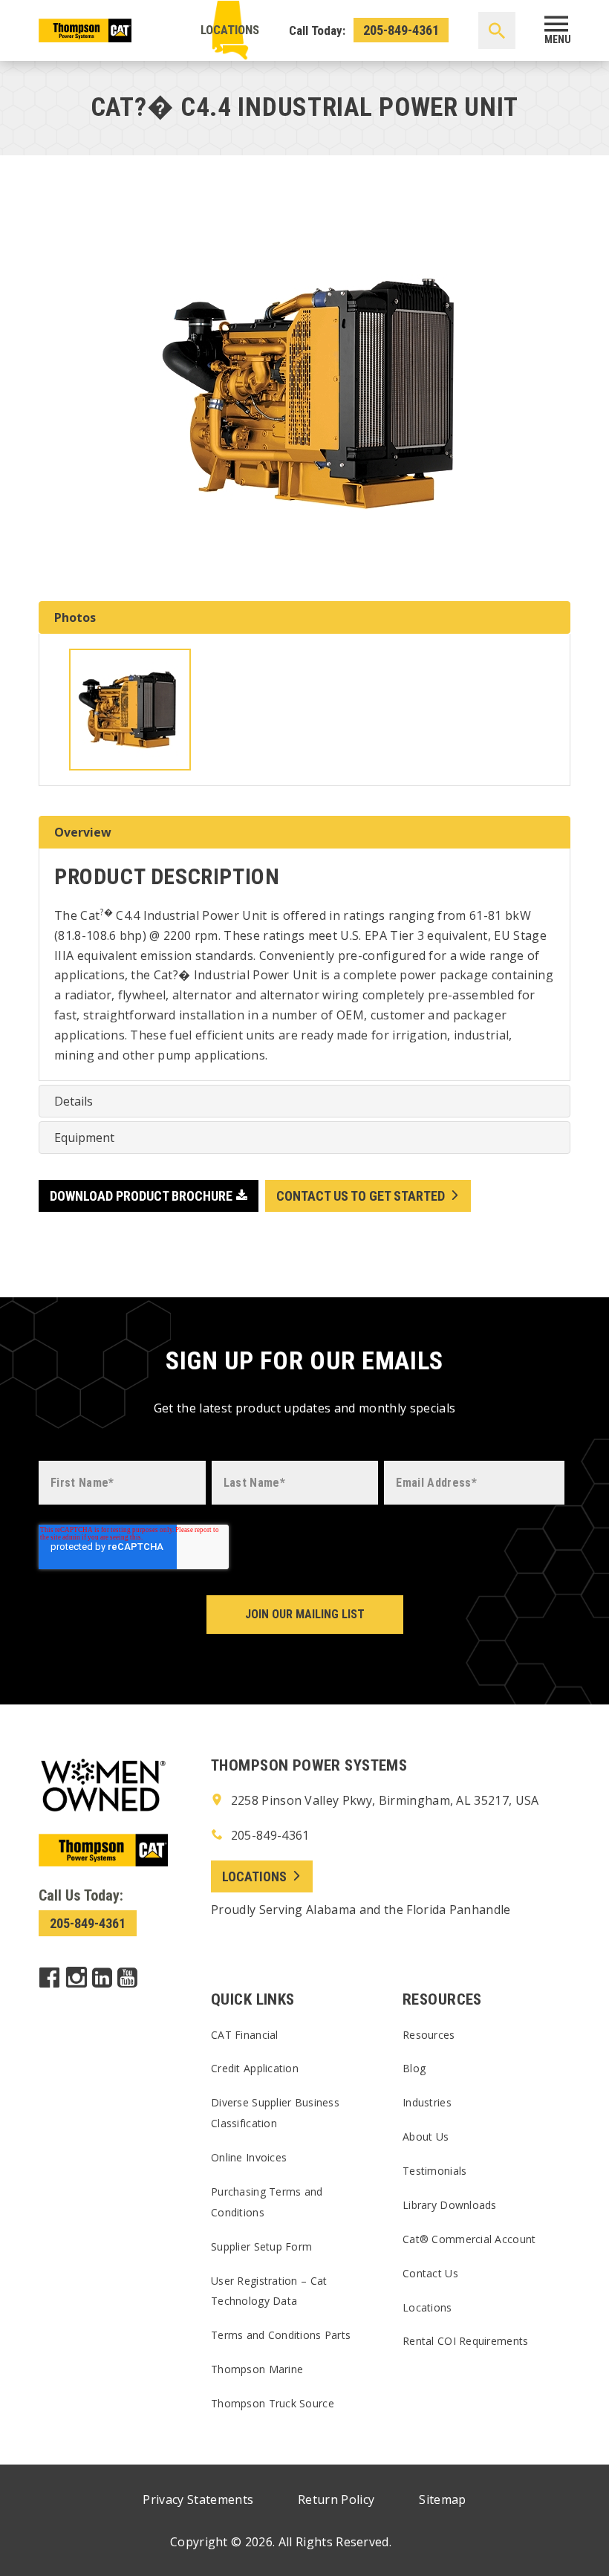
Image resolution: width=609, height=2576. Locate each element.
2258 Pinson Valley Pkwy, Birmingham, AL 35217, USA (383, 1800)
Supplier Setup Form (261, 2246)
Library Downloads (450, 2205)
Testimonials (434, 2171)
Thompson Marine (257, 2369)
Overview (83, 832)
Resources (429, 2035)
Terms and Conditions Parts (281, 2335)
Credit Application (255, 2068)
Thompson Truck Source (273, 2403)
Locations (230, 30)
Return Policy (336, 2499)
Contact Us (430, 2273)
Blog (414, 2068)
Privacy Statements (198, 2499)
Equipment (84, 1138)
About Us (426, 2137)
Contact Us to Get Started (361, 1196)
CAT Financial (245, 2035)
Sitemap (442, 2499)
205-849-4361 (401, 30)
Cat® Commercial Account (469, 2239)
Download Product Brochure (141, 1196)
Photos (75, 617)
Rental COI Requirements (465, 2341)
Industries (427, 2102)
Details (74, 1101)
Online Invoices (249, 2157)
